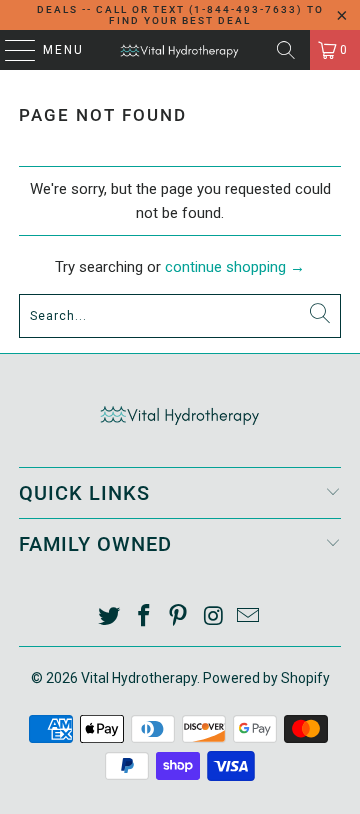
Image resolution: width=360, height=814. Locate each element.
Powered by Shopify (266, 678)
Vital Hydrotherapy (139, 678)
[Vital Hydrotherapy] (180, 50)
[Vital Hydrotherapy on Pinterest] (179, 617)
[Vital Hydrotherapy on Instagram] (214, 617)
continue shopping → (235, 267)
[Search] (286, 50)
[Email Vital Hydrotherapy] (249, 617)
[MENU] (10, 50)
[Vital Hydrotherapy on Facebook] (144, 617)
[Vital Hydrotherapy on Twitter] (110, 617)
